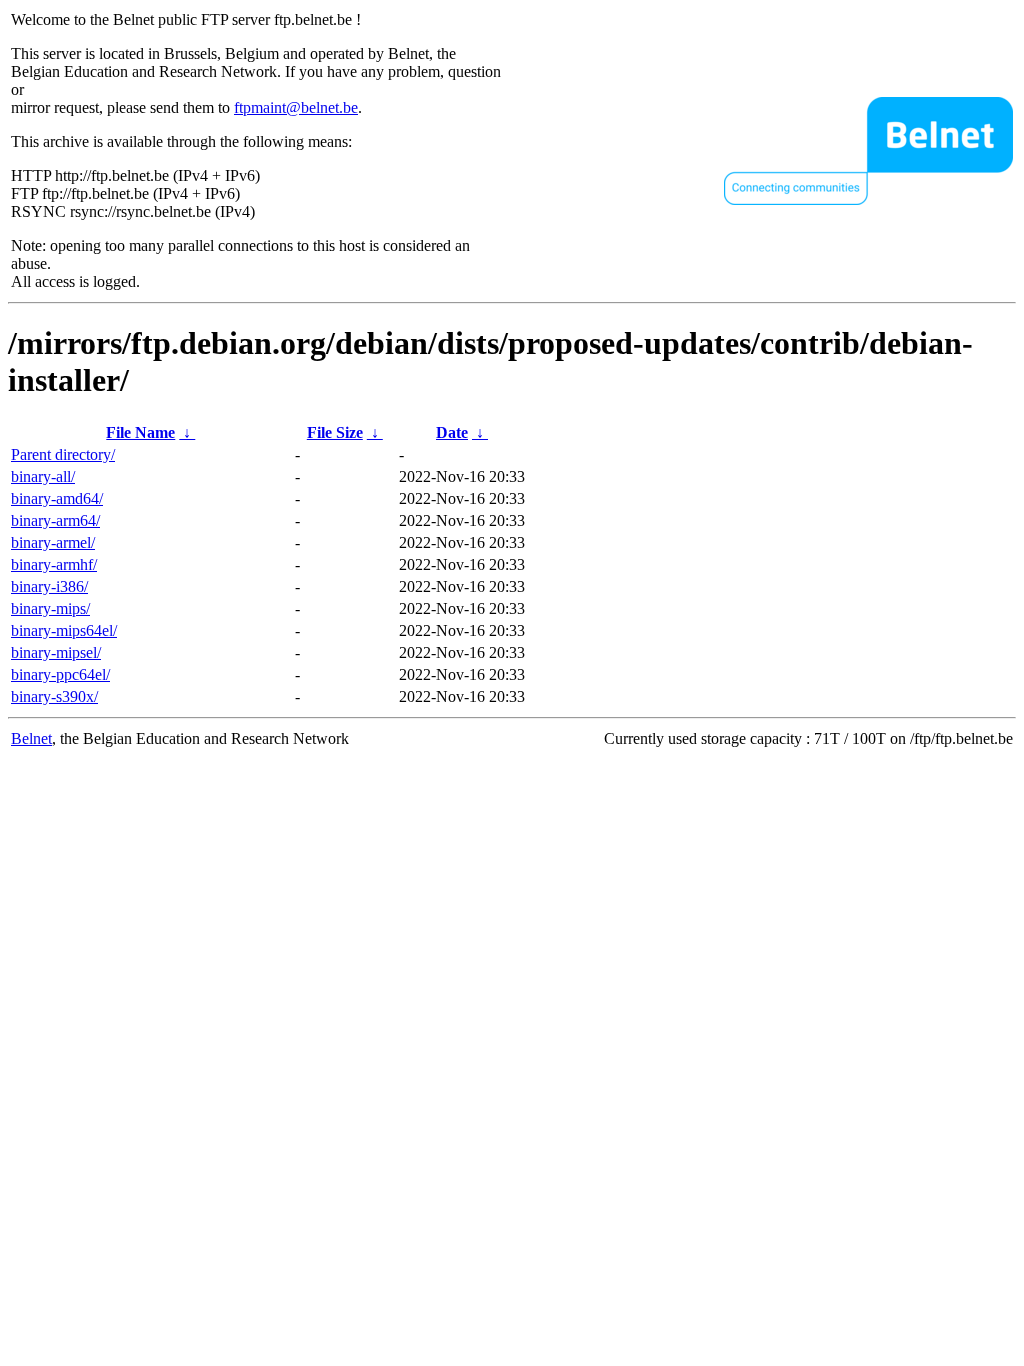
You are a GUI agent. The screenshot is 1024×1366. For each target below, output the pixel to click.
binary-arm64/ (55, 520)
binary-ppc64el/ (60, 674)
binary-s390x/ (54, 696)
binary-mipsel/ (56, 652)
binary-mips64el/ (64, 630)
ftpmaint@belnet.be (296, 107)
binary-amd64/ (57, 498)
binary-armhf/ (54, 564)
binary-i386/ (49, 586)
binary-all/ (43, 476)
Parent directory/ (63, 454)
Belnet (31, 738)
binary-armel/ (53, 542)
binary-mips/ (50, 608)
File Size (335, 432)
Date (452, 432)
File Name (140, 432)
